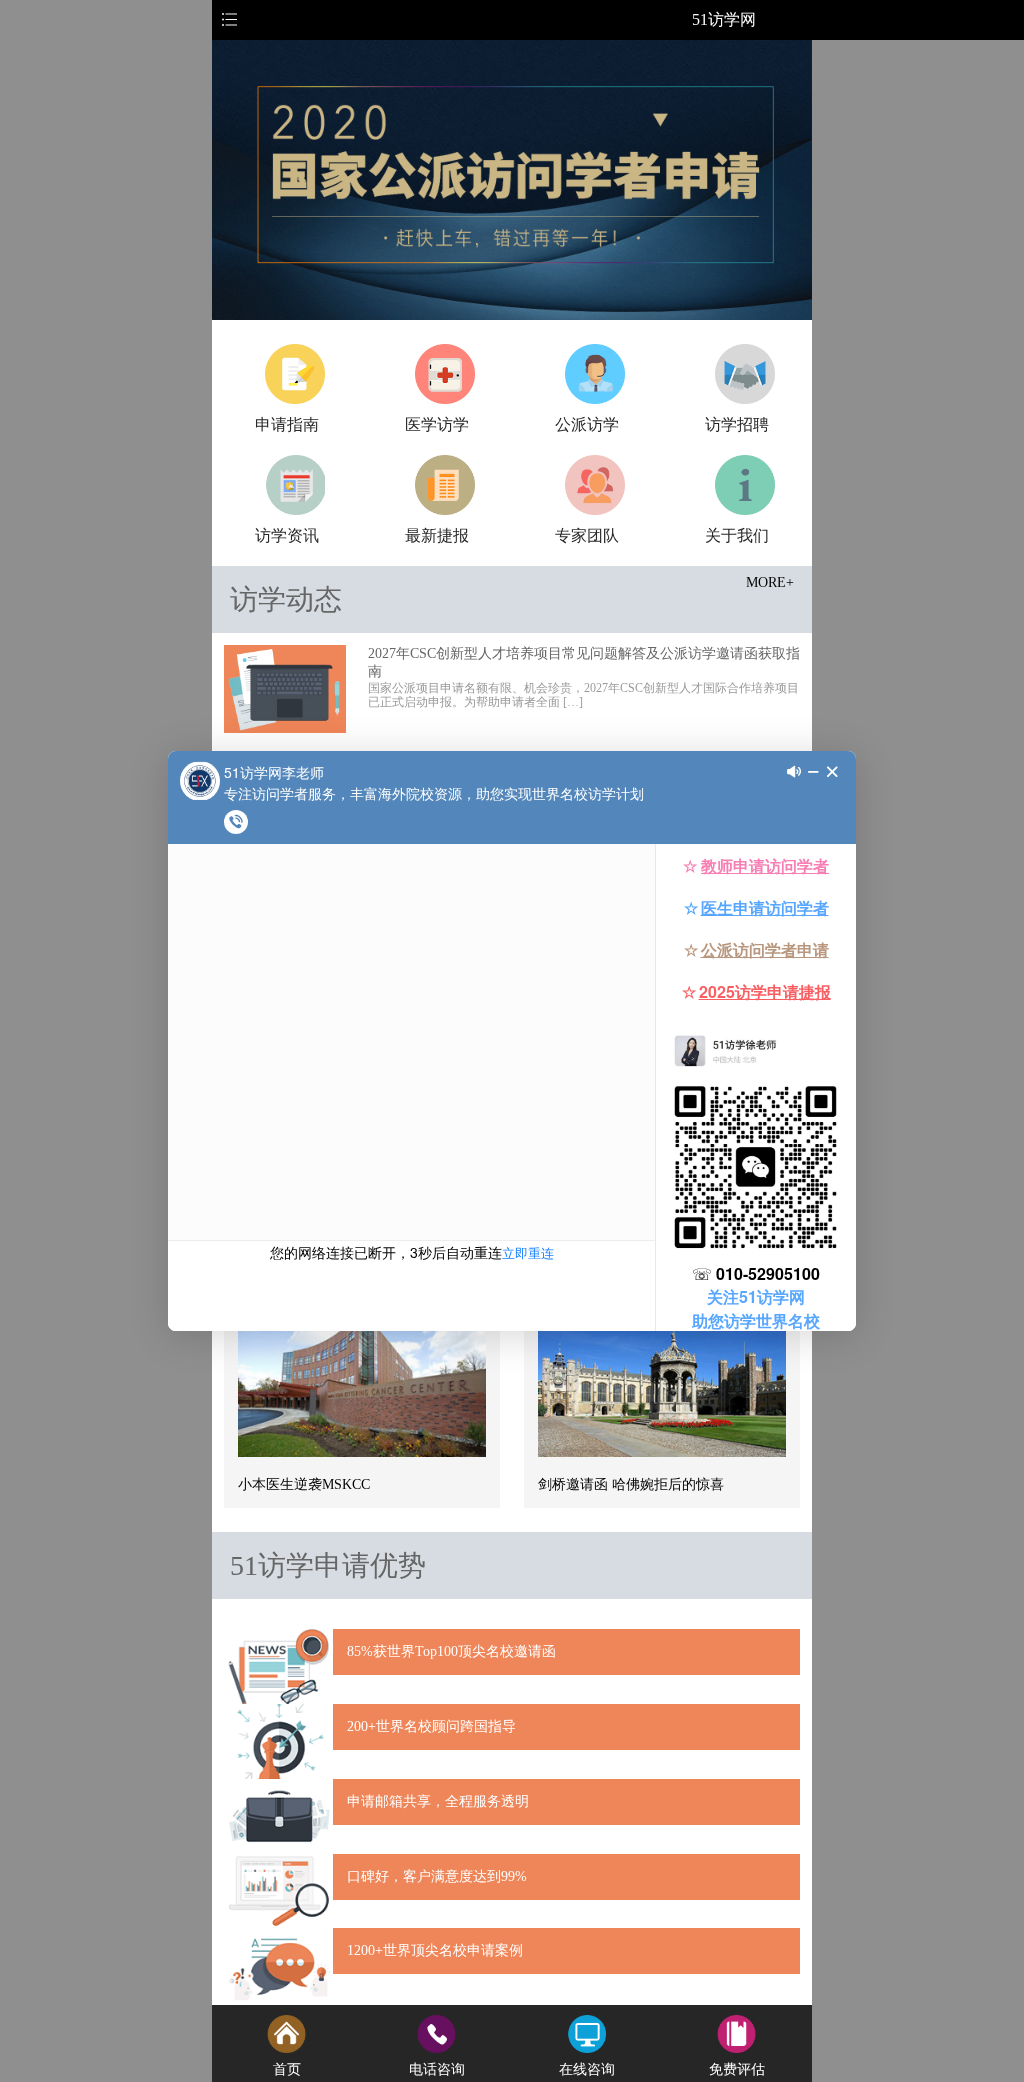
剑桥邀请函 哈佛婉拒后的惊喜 (631, 1484)
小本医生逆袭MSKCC (304, 1484)
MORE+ (770, 582)
